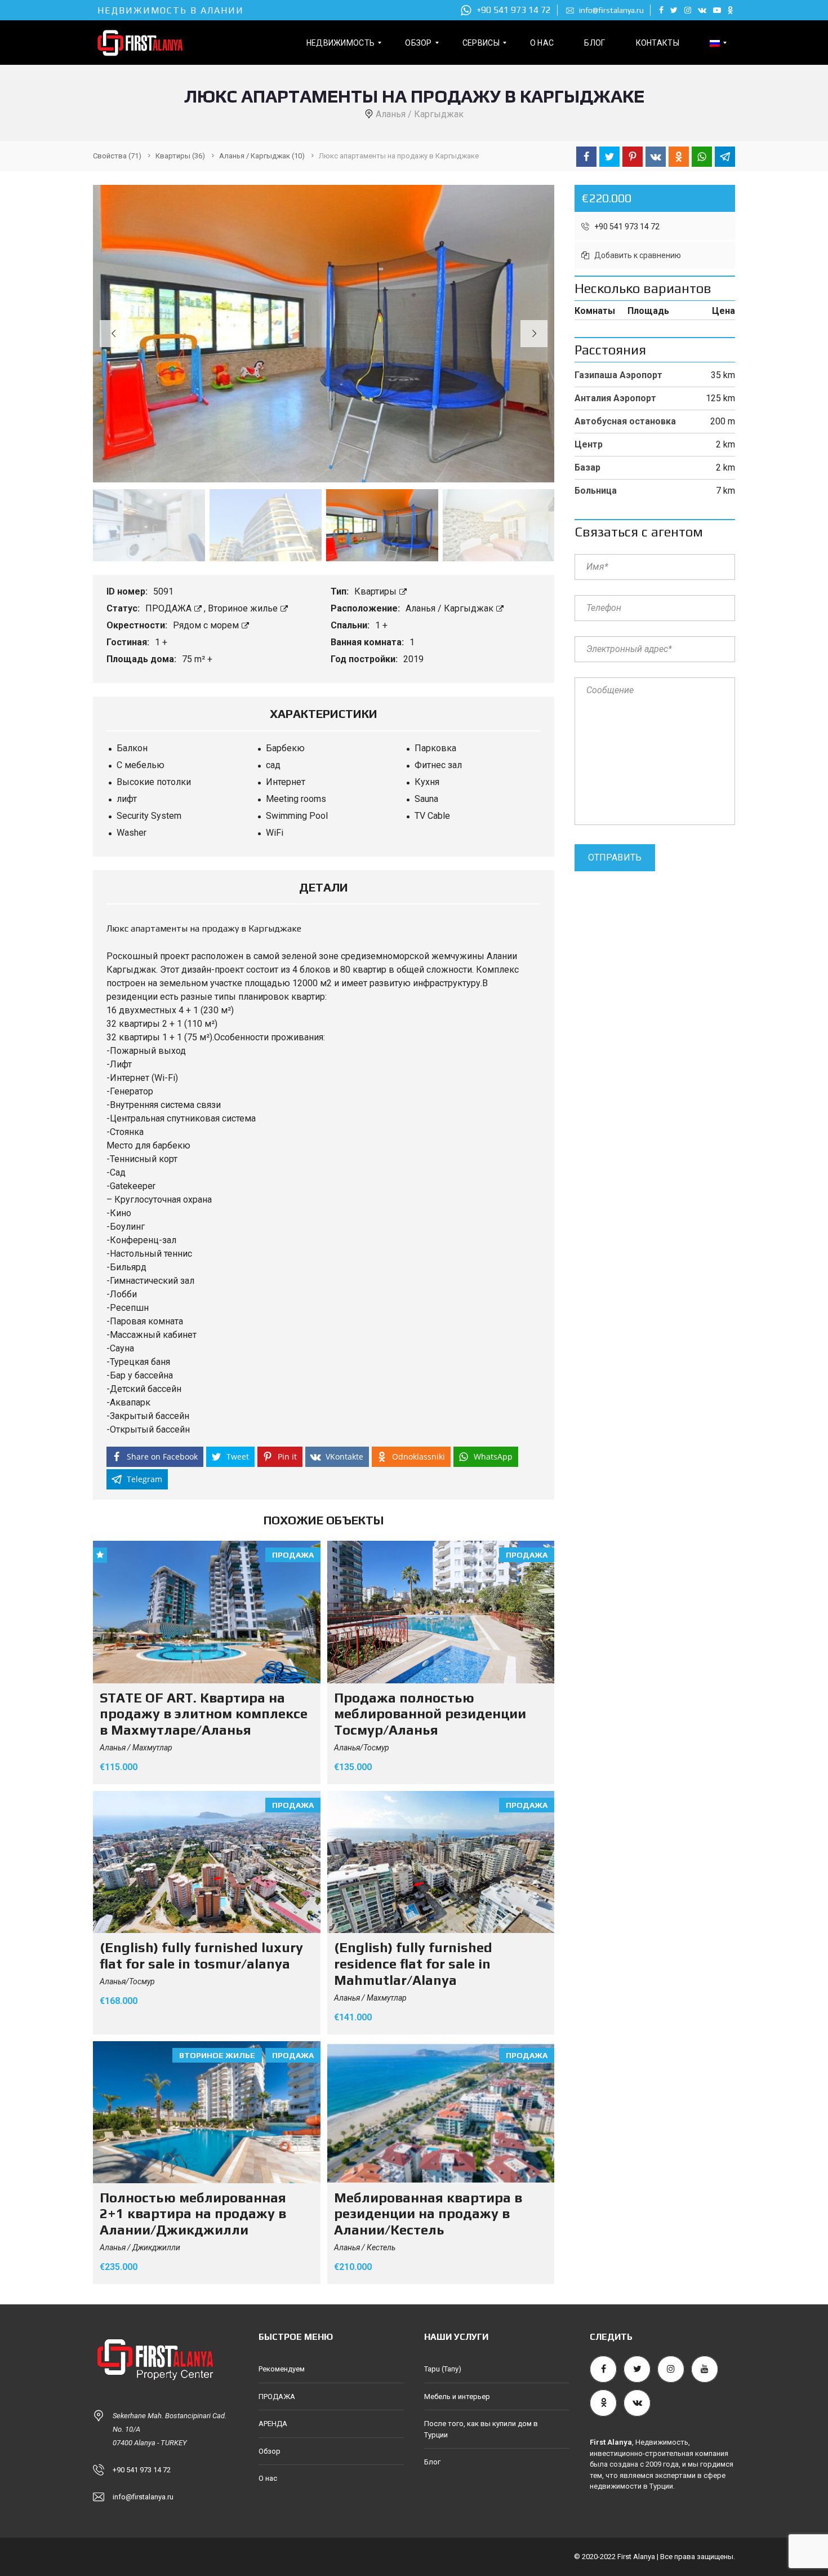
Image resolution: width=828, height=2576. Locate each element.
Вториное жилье (244, 608)
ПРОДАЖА (170, 608)
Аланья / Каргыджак (451, 608)
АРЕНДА (273, 2424)
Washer (132, 833)
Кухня (427, 782)
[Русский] (715, 43)
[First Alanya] (139, 43)
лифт (127, 799)
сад (273, 765)
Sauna (426, 799)
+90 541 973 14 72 (513, 10)
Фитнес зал (438, 765)
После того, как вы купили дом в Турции (481, 2429)
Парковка (435, 748)
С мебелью (141, 765)
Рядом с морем (207, 625)
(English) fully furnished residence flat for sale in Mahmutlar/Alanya (413, 1964)
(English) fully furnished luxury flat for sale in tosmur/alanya (201, 1956)
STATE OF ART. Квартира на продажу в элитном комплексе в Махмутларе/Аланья (204, 1714)
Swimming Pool (297, 816)
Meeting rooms (296, 799)
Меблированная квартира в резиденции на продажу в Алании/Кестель (428, 2214)
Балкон (132, 748)
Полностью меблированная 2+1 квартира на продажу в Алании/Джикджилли (193, 2214)
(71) (117, 156)
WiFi (275, 833)
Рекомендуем (282, 2369)
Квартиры (377, 591)
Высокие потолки (154, 782)
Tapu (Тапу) (443, 2369)
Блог (432, 2462)
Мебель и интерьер (457, 2397)
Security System (149, 816)
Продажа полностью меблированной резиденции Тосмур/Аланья (430, 1714)
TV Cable (432, 816)
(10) (262, 156)
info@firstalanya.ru (611, 10)
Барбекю (285, 748)
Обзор (270, 2451)
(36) (180, 156)
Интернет (286, 782)
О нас (268, 2478)
